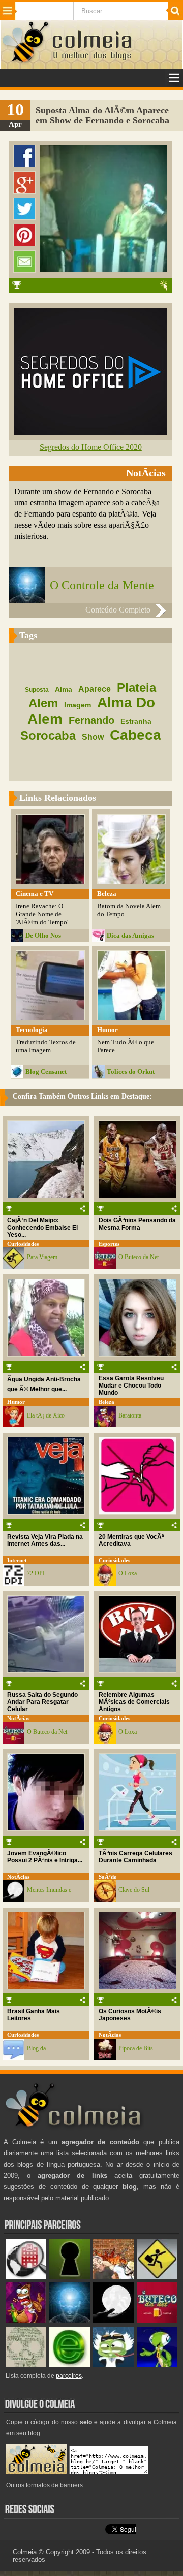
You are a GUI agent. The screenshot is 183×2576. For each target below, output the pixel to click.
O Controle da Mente (102, 585)
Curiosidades (23, 1244)
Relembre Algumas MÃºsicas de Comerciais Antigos (134, 1702)
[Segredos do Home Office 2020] (90, 432)
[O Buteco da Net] (157, 2321)
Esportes (109, 1244)
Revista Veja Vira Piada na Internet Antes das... (45, 1540)
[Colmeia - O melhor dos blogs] (26, 62)
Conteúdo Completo (118, 610)
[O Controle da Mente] (69, 2321)
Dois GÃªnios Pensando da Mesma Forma (137, 1224)
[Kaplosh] (113, 2277)
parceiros (69, 2376)
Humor (16, 1402)
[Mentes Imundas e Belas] (113, 2321)
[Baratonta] (26, 2321)
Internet (17, 1560)
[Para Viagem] (157, 2277)
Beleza (106, 1402)
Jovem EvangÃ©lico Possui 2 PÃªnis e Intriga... (45, 1857)
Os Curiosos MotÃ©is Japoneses (130, 2015)
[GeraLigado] (113, 2364)
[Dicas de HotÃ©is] (26, 2277)
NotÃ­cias (18, 1718)
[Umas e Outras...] (26, 2364)
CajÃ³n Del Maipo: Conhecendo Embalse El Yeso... (42, 1228)
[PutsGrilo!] (157, 2364)
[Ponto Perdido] (69, 2277)
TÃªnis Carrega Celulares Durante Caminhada (135, 1857)
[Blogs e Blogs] (69, 2364)
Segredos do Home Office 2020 (91, 447)
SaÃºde (108, 1877)
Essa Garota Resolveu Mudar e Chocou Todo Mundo (131, 1386)
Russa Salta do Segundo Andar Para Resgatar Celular (42, 1702)
